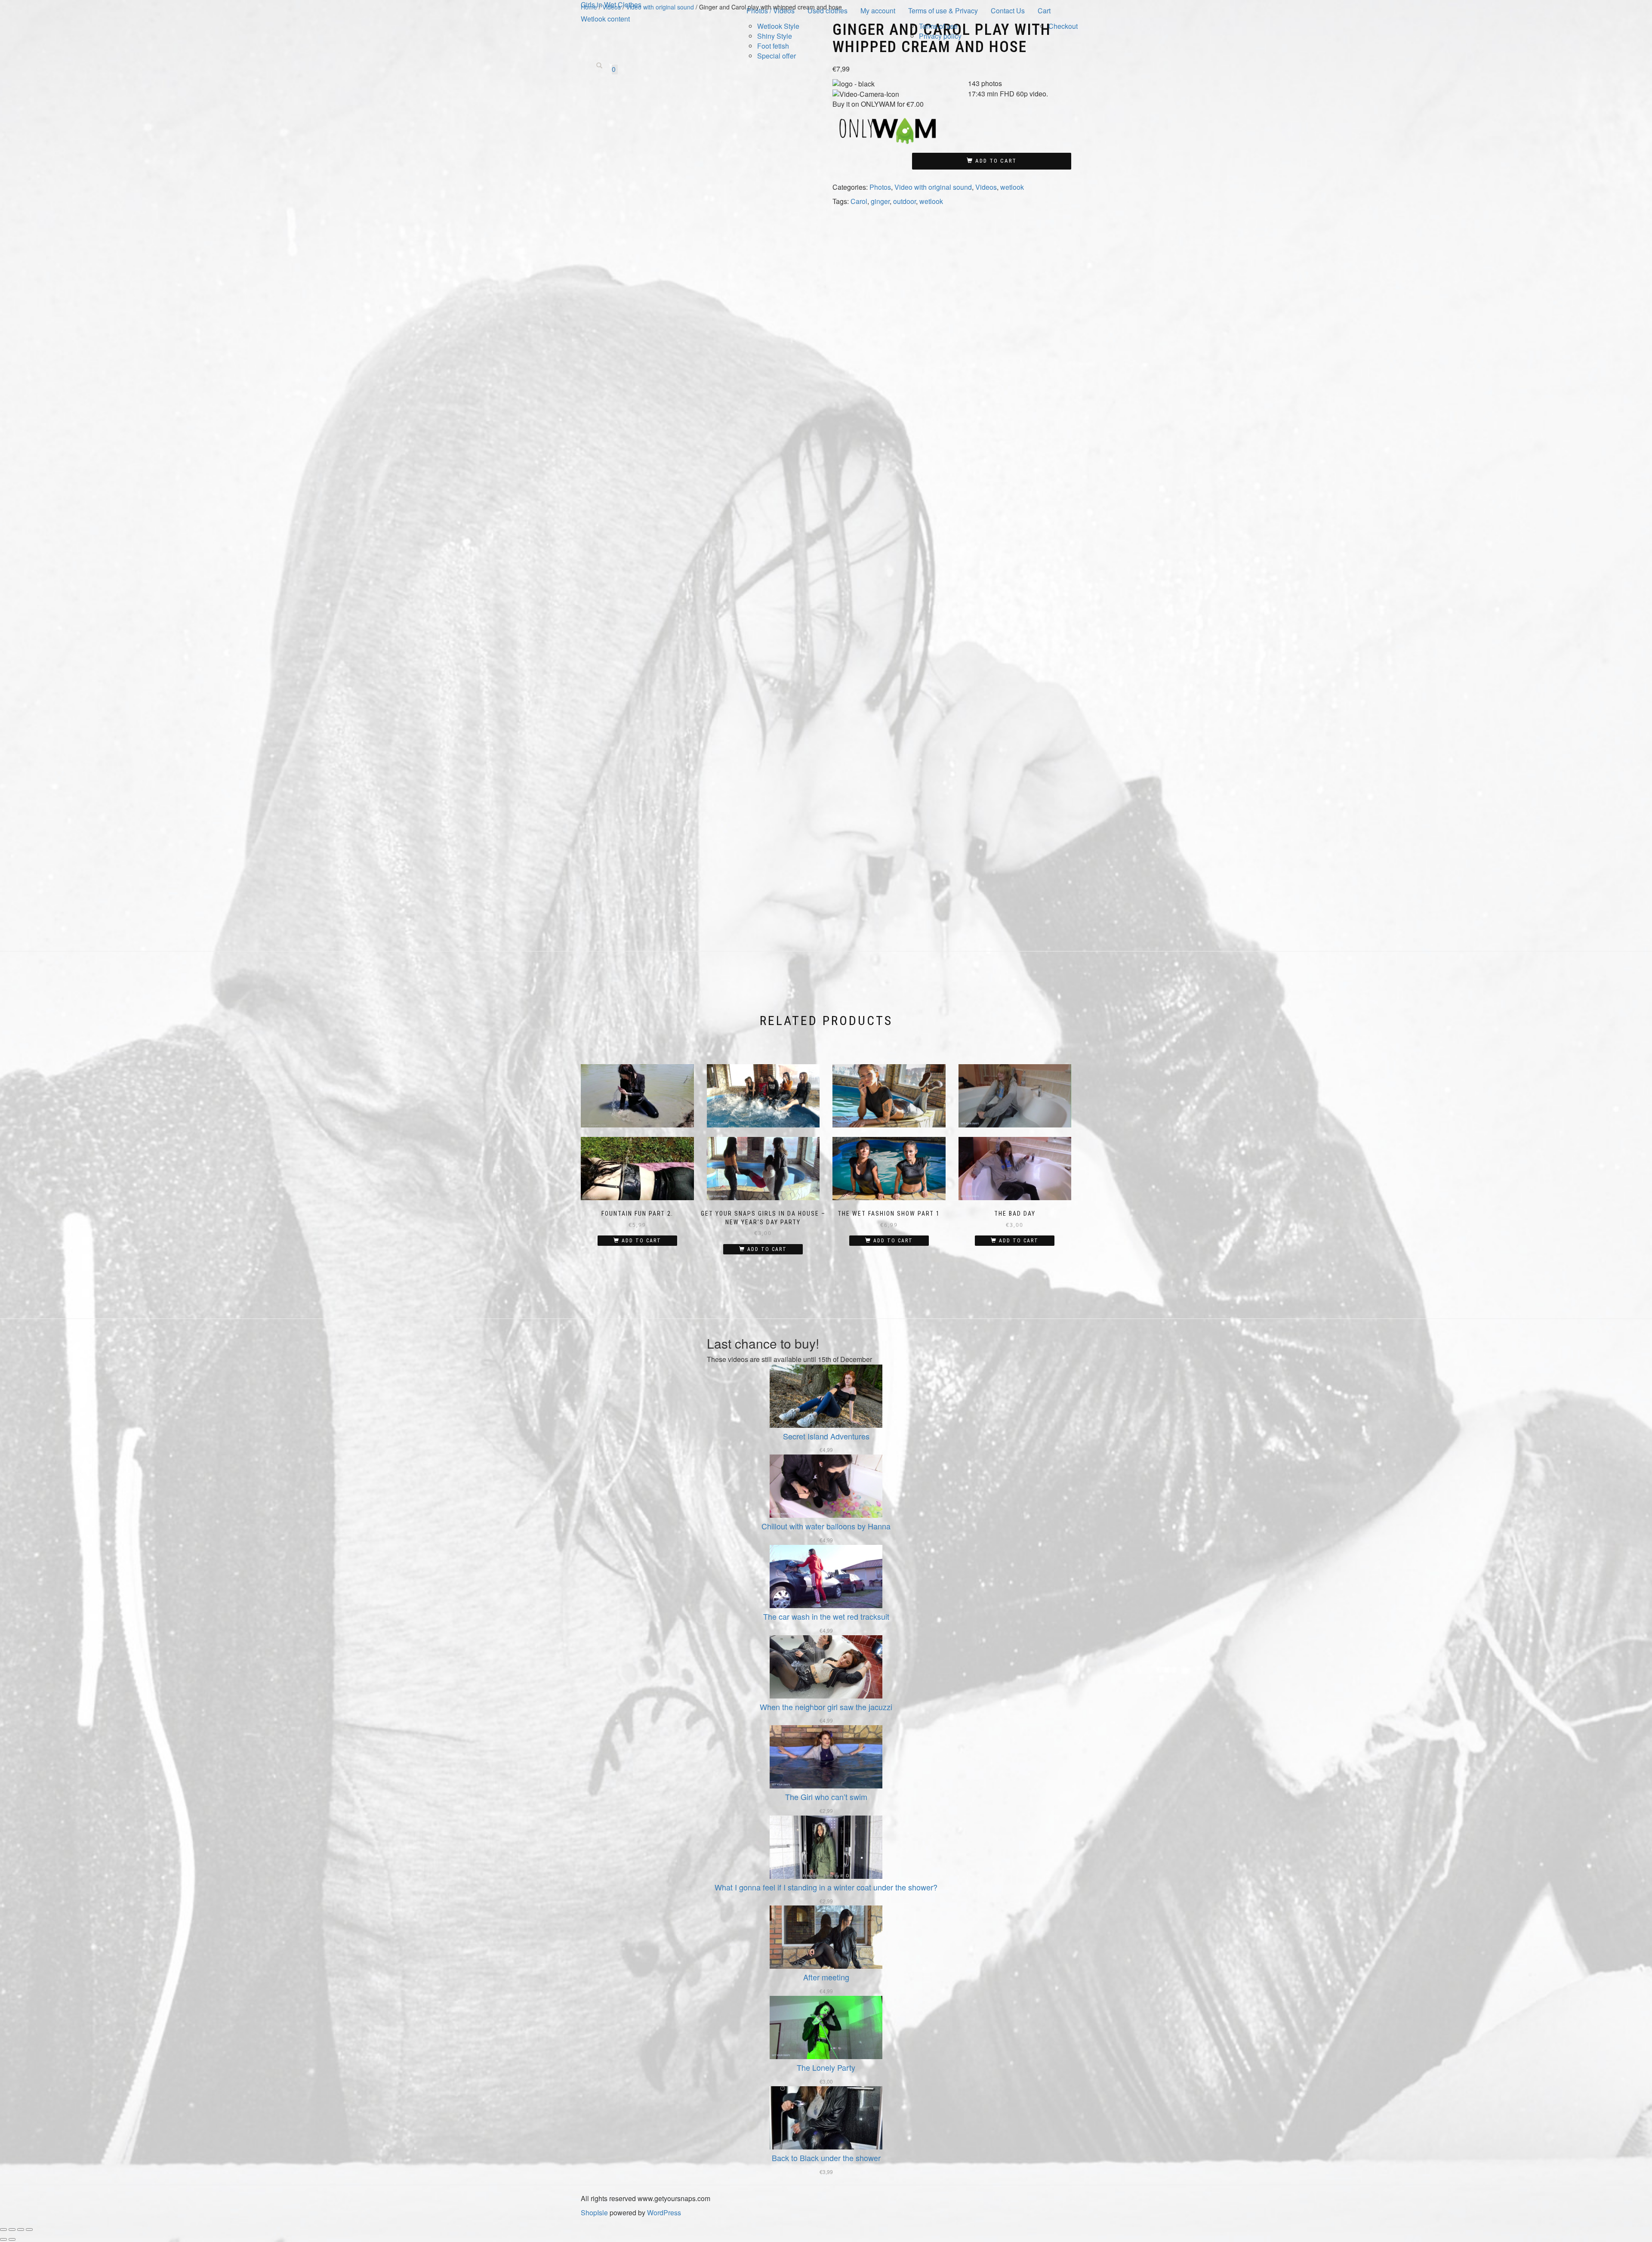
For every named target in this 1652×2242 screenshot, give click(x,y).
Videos (986, 187)
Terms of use (938, 26)
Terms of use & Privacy (943, 11)
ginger (880, 201)
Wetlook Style (778, 26)
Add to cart (996, 161)
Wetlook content (605, 19)
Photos (880, 187)
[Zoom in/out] (3, 2230)
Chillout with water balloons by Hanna (826, 1526)
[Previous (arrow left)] (3, 2239)
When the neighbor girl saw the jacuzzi (826, 1707)
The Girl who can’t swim (826, 1797)
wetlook (1012, 187)
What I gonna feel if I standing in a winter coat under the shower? (826, 1887)
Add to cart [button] (641, 1241)
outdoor (905, 201)
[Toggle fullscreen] (12, 2230)
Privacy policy (940, 36)
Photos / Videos (771, 11)
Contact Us (1008, 11)
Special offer (777, 56)
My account (878, 11)
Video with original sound (933, 187)
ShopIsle (595, 2213)
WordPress (663, 2213)
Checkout (1063, 26)
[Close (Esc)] (29, 2230)
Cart (1044, 11)
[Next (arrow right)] (12, 2239)
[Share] (21, 2230)
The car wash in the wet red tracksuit (826, 1616)
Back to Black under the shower (826, 2158)
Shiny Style (775, 36)
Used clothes (828, 11)
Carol (859, 201)
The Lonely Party (826, 2067)
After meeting (826, 1977)
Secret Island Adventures (826, 1436)
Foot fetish (773, 46)
